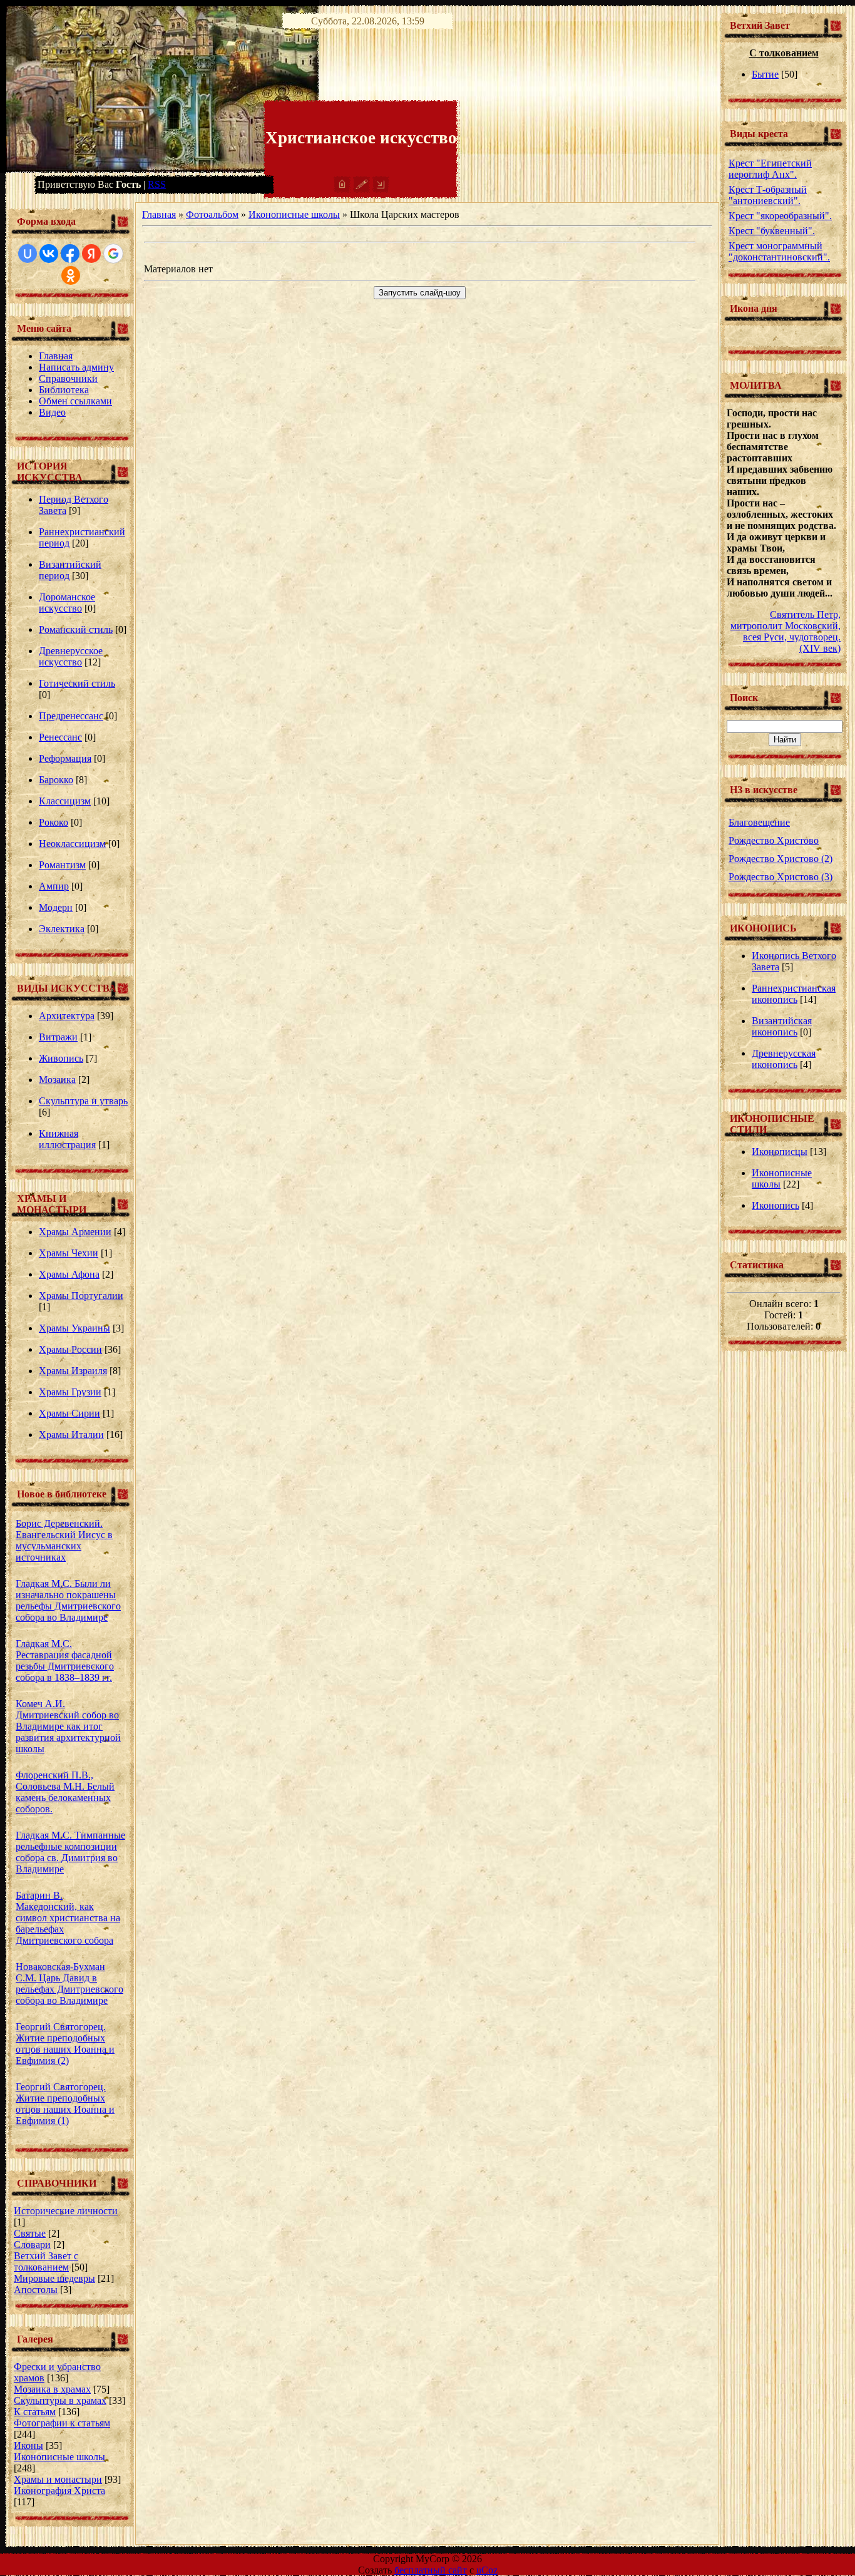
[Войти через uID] (28, 254)
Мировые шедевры (54, 2278)
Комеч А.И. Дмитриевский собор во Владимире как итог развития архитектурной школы (68, 1726)
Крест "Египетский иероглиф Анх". (770, 169)
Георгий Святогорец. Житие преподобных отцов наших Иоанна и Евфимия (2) (65, 2044)
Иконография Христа (59, 2491)
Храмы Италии (71, 1434)
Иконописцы (780, 1152)
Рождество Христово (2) (781, 859)
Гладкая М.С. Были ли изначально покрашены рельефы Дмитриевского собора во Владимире (68, 1600)
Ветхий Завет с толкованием (46, 2261)
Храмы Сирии (69, 1413)
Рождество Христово (774, 840)
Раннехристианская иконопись (794, 994)
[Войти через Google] (113, 254)
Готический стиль (77, 683)
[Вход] (381, 189)
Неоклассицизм (72, 844)
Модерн (56, 907)
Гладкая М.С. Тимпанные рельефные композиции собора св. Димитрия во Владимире (70, 1852)
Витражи (58, 1037)
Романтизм (62, 865)
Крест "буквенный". (772, 231)
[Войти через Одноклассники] (71, 275)
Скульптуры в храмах (60, 2400)
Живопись (61, 1058)
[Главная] (342, 189)
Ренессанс (60, 737)
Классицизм (65, 801)
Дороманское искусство (67, 603)
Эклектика (62, 929)
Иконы (28, 2445)
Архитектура (67, 1016)
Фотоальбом (212, 214)
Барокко (56, 780)
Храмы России (70, 1349)
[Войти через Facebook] (70, 254)
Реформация (65, 758)
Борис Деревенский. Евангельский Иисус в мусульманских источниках (64, 1540)
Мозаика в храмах (52, 2389)
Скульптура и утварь (83, 1101)
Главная (159, 214)
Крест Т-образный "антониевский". (768, 195)
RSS (157, 184)
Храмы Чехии (69, 1253)
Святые (30, 2233)
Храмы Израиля (73, 1371)
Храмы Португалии (81, 1296)
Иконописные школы (59, 2457)
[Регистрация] (361, 189)
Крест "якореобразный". (780, 216)
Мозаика (57, 1080)
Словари (32, 2245)
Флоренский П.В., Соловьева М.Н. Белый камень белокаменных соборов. (65, 1792)
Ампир (54, 886)
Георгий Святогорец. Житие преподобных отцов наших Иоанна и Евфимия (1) (65, 2104)
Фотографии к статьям (62, 2423)
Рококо (54, 822)
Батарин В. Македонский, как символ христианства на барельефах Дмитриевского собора (68, 1918)
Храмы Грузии (70, 1392)
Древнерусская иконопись (784, 1059)
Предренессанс (71, 716)
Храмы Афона (69, 1274)
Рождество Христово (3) (781, 877)
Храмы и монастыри (58, 2479)
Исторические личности (66, 2211)
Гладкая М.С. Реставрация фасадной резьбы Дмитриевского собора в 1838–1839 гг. (65, 1660)
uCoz (487, 2570)
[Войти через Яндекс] (91, 254)
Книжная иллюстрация (67, 1139)
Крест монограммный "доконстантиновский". (779, 251)
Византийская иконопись (782, 1026)
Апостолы (36, 2290)
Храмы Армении (75, 1232)
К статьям (35, 2412)
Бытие (765, 74)
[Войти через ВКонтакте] (49, 254)
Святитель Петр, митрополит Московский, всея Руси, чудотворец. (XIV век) (786, 631)
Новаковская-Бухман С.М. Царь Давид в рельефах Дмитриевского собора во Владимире (69, 1983)
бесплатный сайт (431, 2570)
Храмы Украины (74, 1328)
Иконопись (776, 1205)
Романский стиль (76, 629)
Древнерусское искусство (71, 656)
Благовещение (759, 822)
